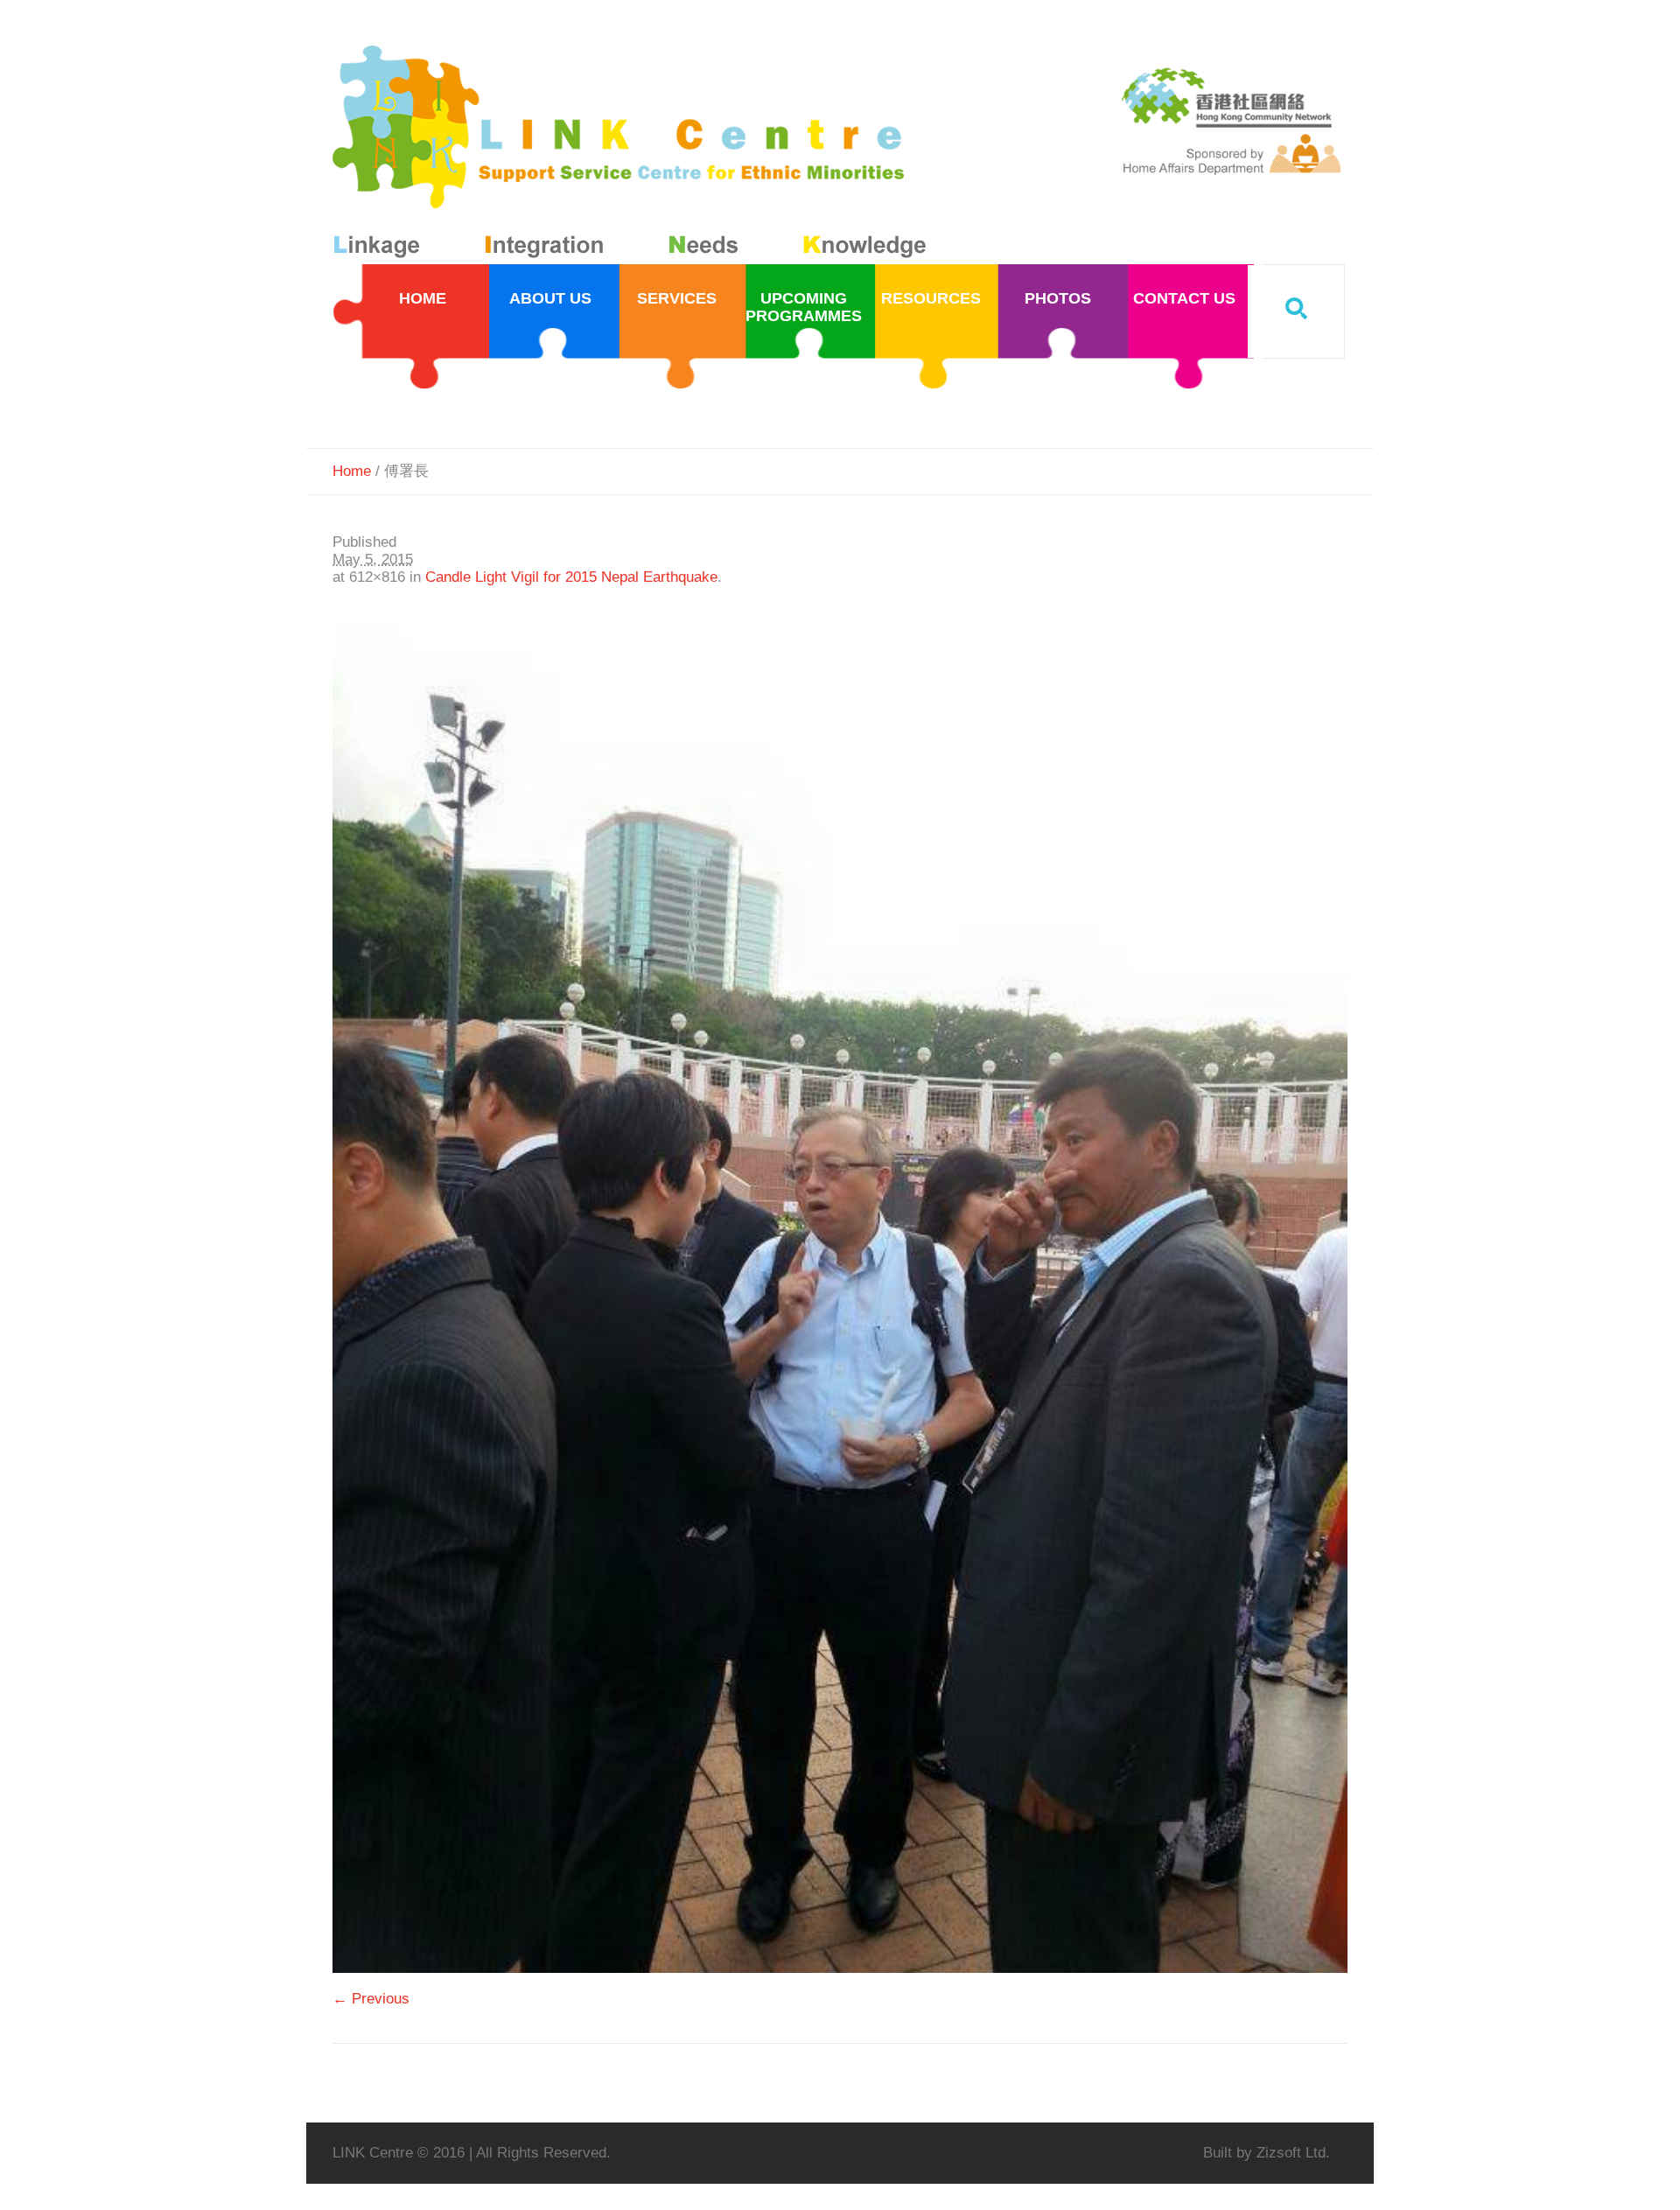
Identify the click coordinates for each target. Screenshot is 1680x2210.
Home (352, 471)
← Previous (371, 1999)
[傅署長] (840, 1296)
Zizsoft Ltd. (1293, 2153)
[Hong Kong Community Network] (633, 155)
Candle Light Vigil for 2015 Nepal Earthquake (571, 577)
